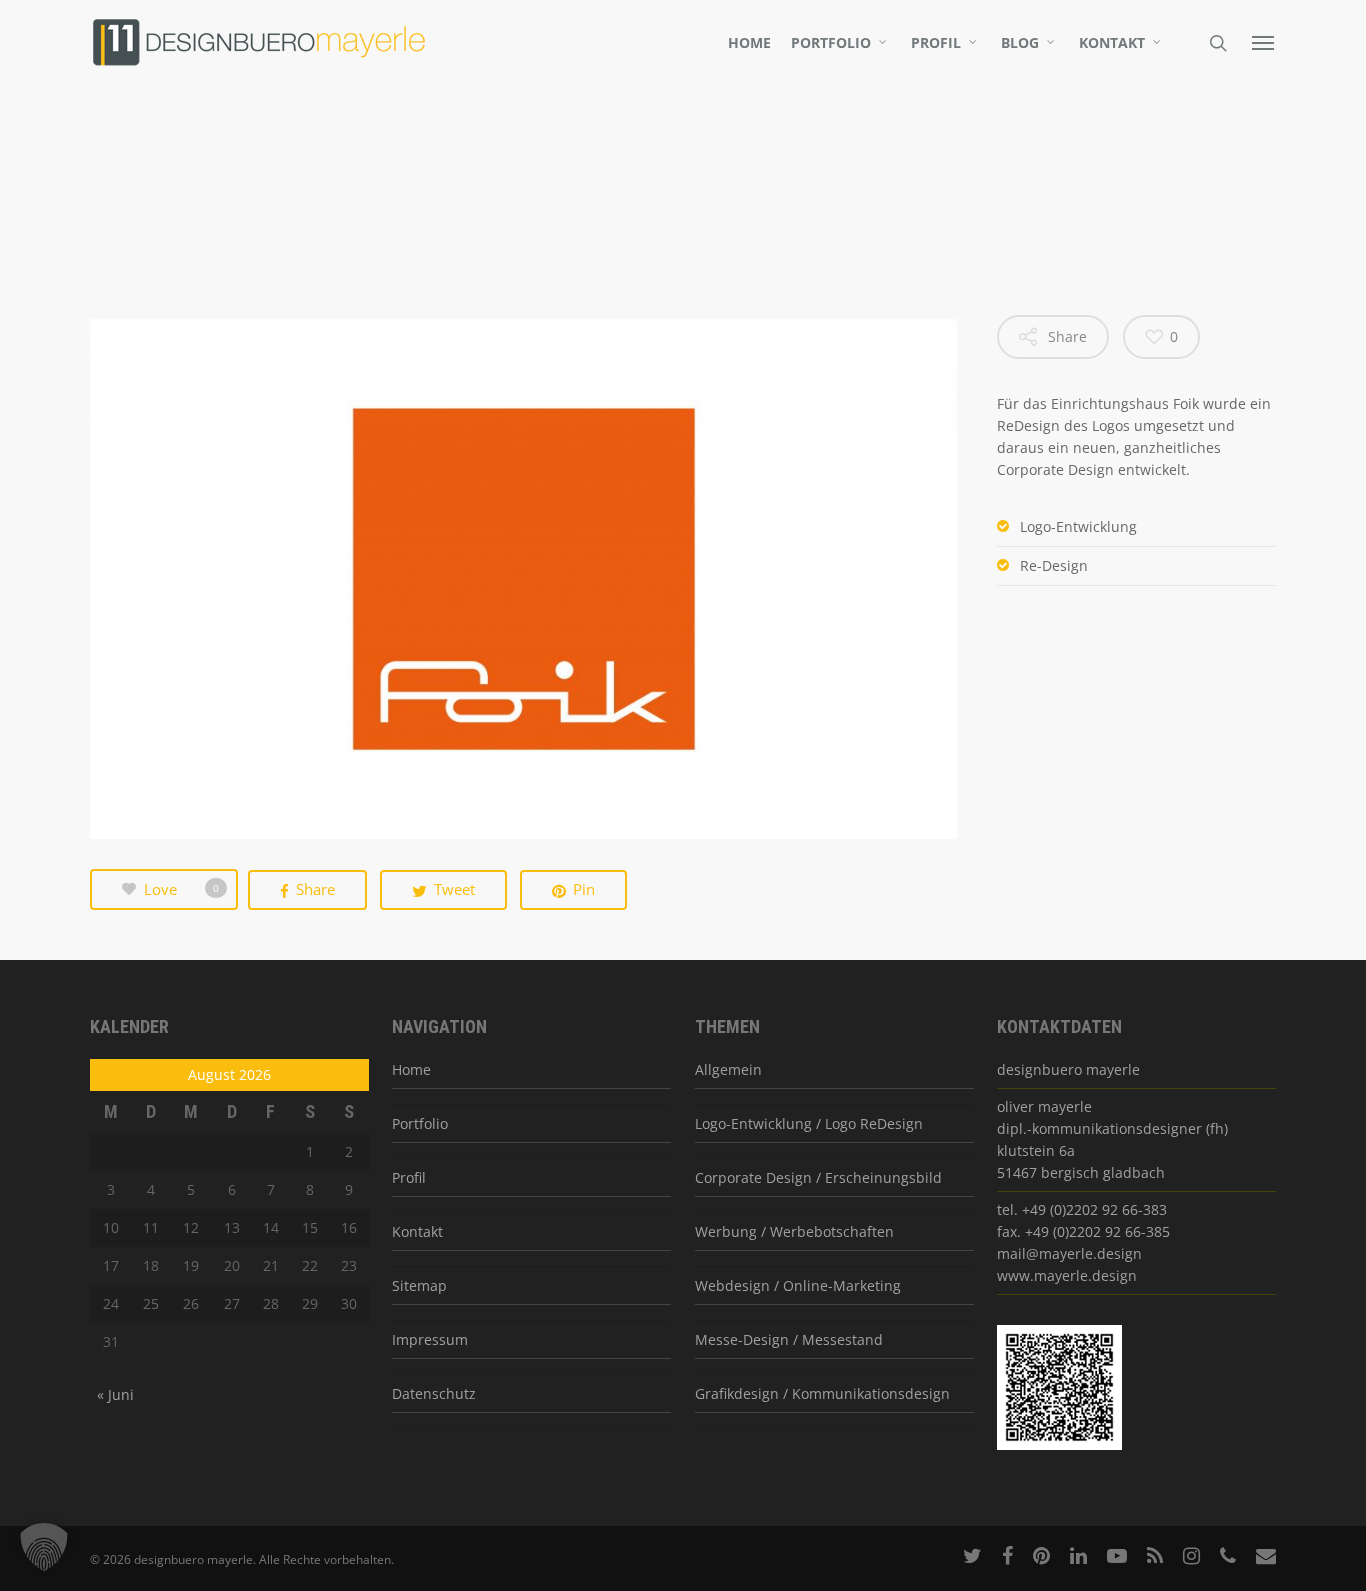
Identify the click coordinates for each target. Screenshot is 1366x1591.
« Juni (115, 1394)
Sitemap (419, 1285)
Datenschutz (434, 1393)
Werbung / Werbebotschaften (794, 1231)
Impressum (430, 1339)
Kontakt (1112, 43)
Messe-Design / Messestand (789, 1339)
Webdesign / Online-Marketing (798, 1285)
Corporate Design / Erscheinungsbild (818, 1177)
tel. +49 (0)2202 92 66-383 (1082, 1209)
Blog (1020, 43)
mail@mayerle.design (1069, 1253)
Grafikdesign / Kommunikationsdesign (822, 1393)
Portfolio (831, 43)
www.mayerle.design (1067, 1275)
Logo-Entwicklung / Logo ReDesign (809, 1123)
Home (749, 43)
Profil (936, 43)
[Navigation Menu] (1264, 42)
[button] (44, 1547)
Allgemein (728, 1069)
